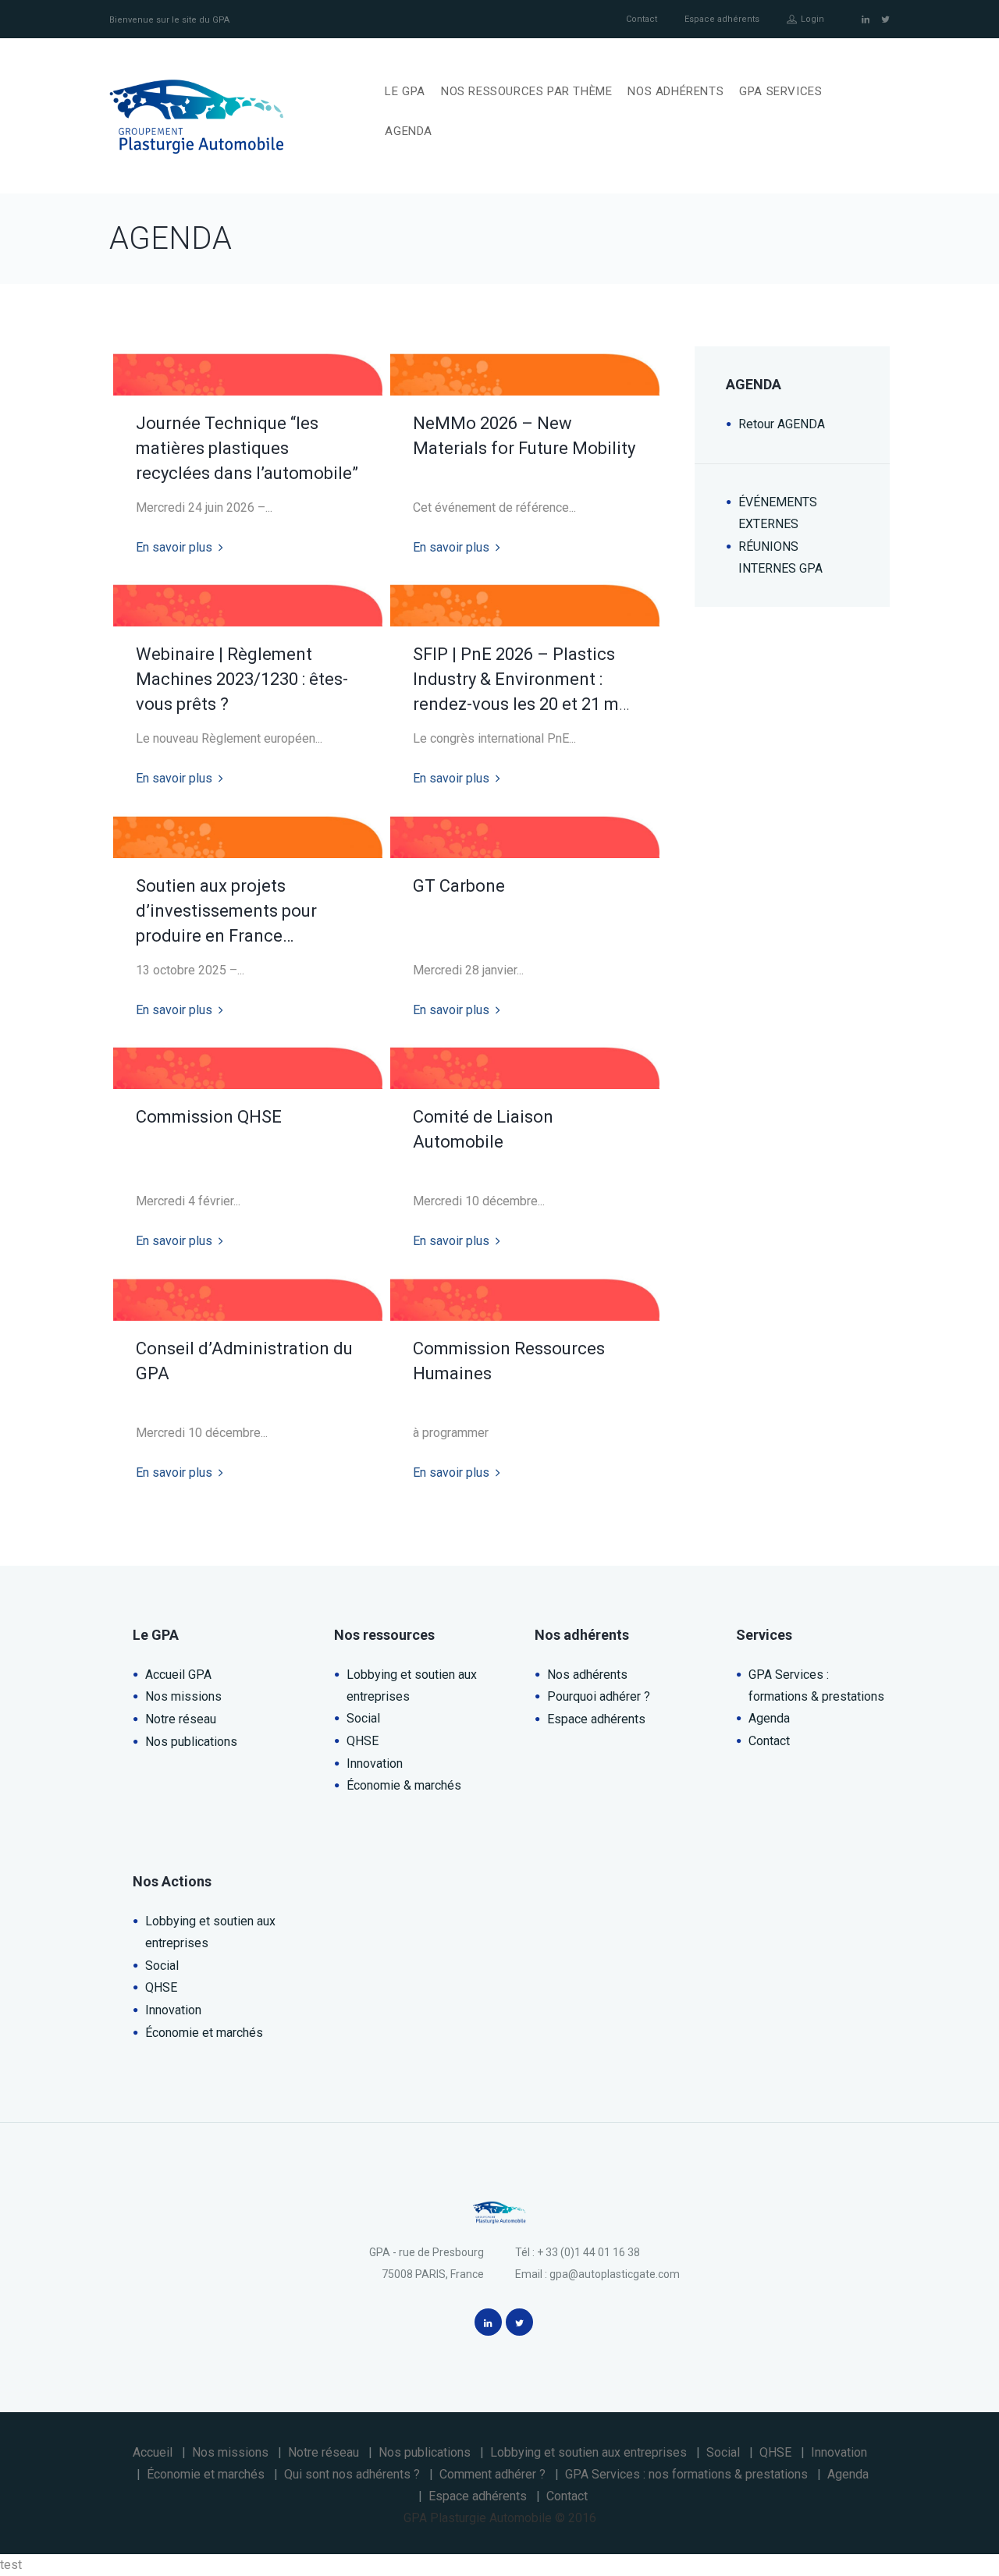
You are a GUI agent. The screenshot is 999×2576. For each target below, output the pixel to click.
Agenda (769, 1718)
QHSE (363, 1741)
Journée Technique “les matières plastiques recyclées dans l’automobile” (247, 449)
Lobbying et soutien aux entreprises (588, 2452)
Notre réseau (181, 1719)
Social (363, 1718)
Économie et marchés (204, 2033)
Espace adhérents (722, 19)
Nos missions (183, 1696)
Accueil (153, 2452)
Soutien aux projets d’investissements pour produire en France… (226, 911)
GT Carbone (459, 886)
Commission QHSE (209, 1117)
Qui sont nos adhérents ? (352, 2474)
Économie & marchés (404, 1785)
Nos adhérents (587, 1675)
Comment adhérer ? (492, 2474)
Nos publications (191, 1742)
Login (812, 19)
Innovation (375, 1763)
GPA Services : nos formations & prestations (686, 2474)
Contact (642, 19)
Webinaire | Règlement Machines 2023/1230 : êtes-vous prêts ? (242, 679)
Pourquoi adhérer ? (599, 1696)
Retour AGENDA (782, 424)
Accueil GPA (178, 1675)
